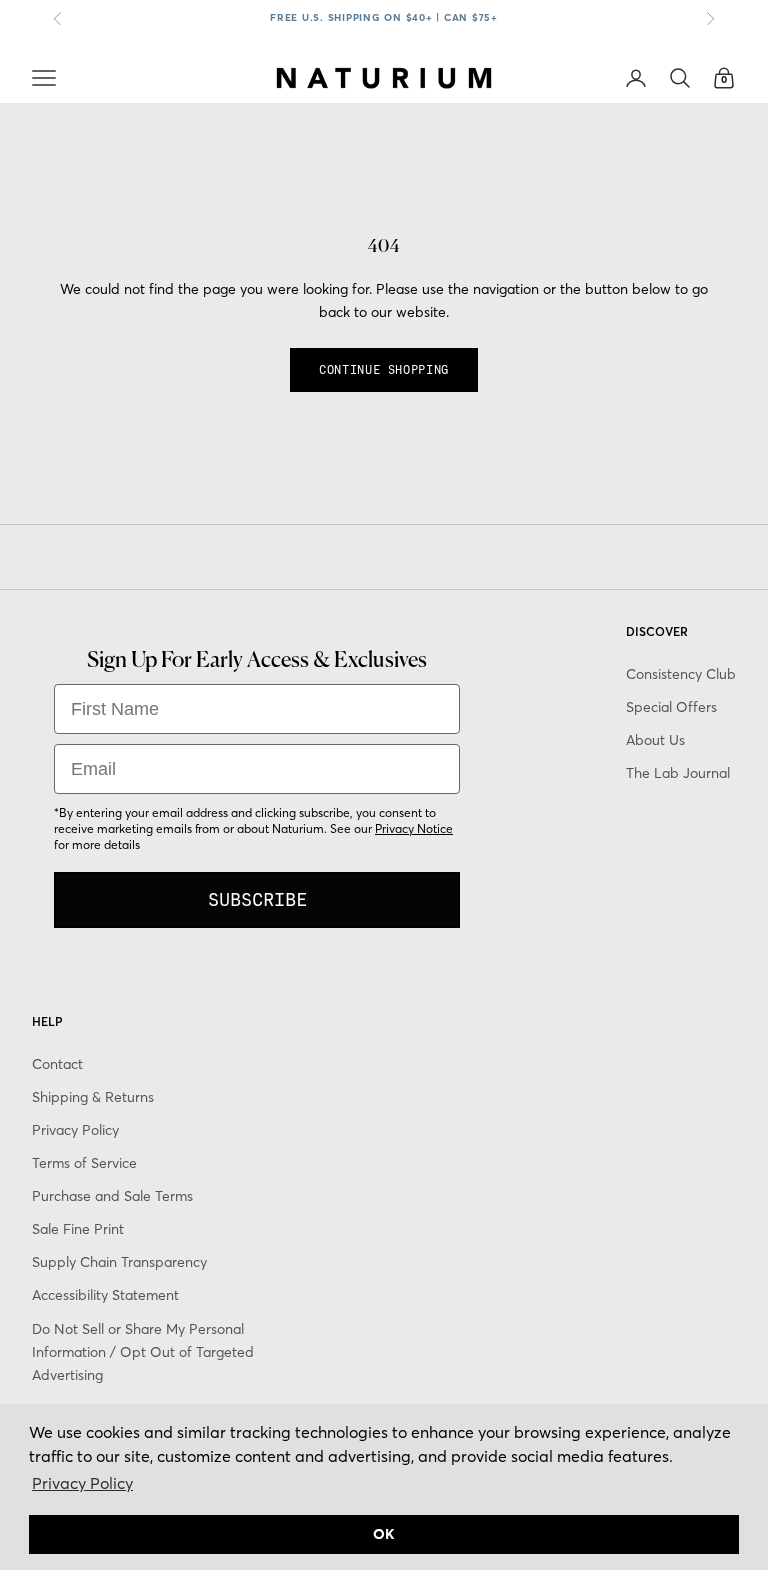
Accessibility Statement (105, 1295)
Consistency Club (681, 674)
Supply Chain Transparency (119, 1262)
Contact (57, 1064)
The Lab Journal (678, 773)
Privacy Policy (75, 1130)
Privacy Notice (414, 828)
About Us (655, 740)
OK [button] (384, 1534)
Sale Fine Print (78, 1229)
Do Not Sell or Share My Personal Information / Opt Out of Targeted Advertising (143, 1352)
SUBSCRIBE (257, 899)
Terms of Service (84, 1163)
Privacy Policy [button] (82, 1483)
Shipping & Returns (93, 1097)
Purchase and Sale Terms (112, 1196)
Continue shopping (384, 370)
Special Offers (671, 707)
